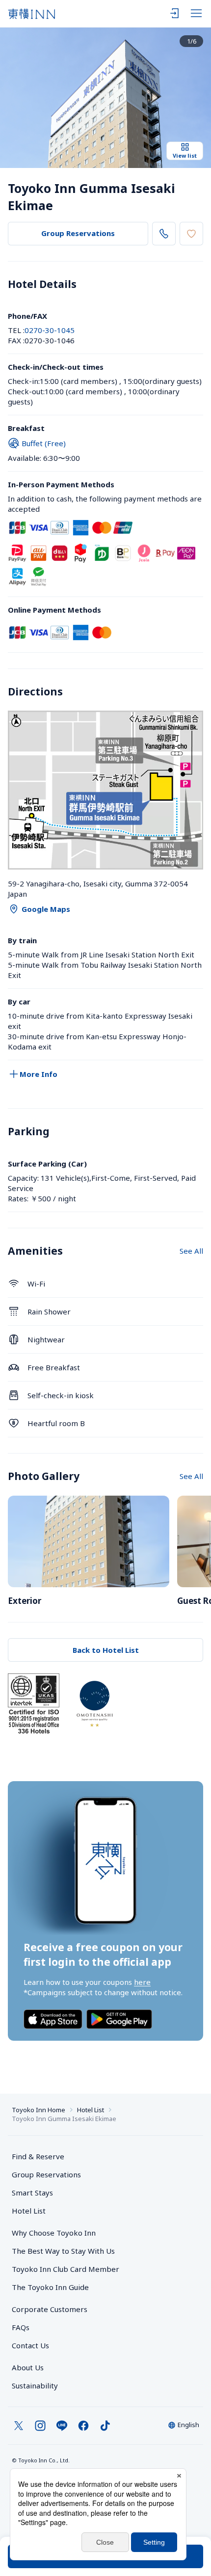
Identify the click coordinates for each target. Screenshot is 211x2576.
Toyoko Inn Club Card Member (66, 2269)
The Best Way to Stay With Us (63, 2251)
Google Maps (46, 909)
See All (191, 1251)
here (142, 1982)
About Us (28, 2367)
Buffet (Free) (44, 443)
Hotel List (91, 2110)
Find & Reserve (38, 2156)
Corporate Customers (53, 2309)
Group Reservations (78, 233)
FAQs (21, 2327)
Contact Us (30, 2345)
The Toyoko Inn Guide (50, 2287)
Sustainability (35, 2385)
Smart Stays (32, 2193)
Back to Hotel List (106, 1650)
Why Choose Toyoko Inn (54, 2233)
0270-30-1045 (50, 330)
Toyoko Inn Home (39, 2110)
